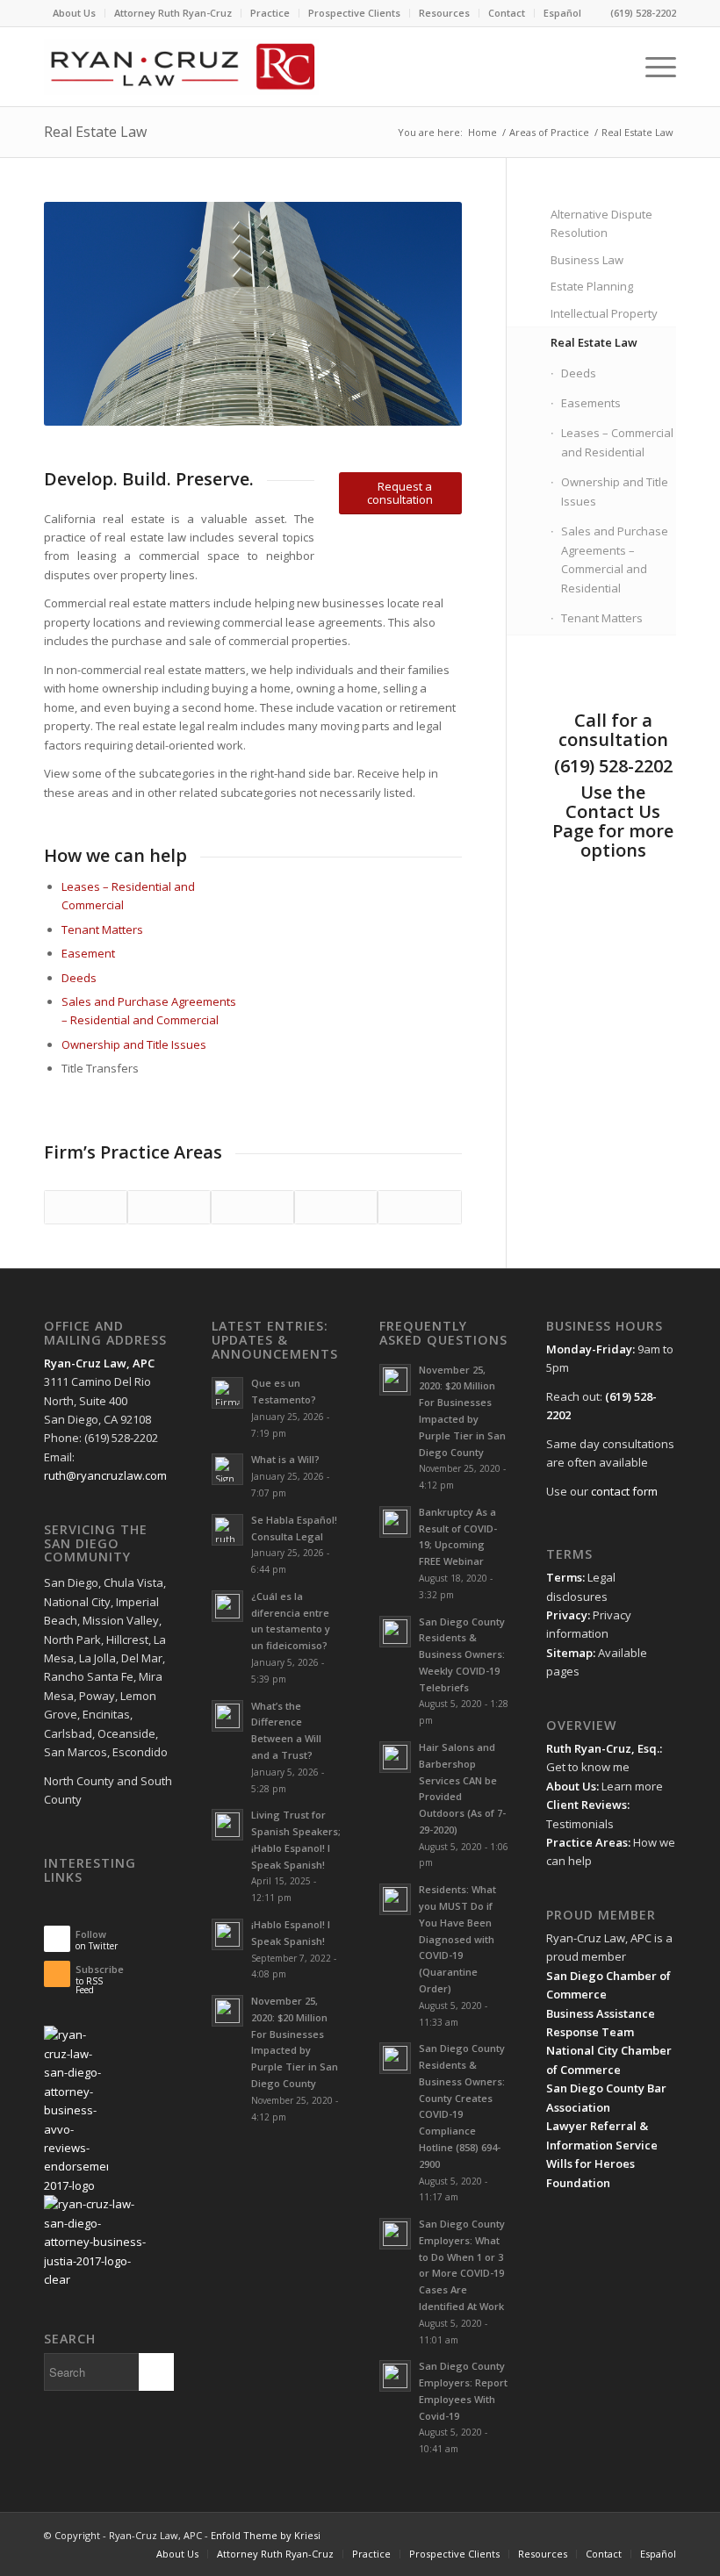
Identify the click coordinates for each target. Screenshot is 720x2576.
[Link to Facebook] (637, 2535)
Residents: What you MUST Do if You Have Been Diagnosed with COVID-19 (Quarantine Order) (457, 1939)
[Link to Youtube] (584, 2535)
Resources (444, 13)
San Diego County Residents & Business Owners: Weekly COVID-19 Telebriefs (462, 1654)
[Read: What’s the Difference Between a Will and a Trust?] (227, 1716)
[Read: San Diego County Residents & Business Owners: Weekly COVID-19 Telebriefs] (395, 1632)
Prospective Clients (354, 13)
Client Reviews (587, 1805)
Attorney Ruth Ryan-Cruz (173, 13)
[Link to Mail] (610, 2535)
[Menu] (652, 67)
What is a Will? (285, 1459)
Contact (507, 13)
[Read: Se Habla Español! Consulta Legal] (227, 1530)
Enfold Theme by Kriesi (266, 2535)
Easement (88, 953)
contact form (624, 1491)
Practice (270, 13)
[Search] (611, 67)
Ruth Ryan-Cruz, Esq (601, 1748)
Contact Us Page (606, 821)
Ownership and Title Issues (134, 1044)
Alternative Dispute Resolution (601, 223)
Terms (564, 1577)
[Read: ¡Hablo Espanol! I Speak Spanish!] (227, 1934)
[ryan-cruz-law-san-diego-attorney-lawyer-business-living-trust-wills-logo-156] (181, 67)
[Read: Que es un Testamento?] (227, 1393)
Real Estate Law (95, 132)
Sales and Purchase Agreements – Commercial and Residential (615, 559)
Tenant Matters (102, 929)
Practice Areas (587, 1842)
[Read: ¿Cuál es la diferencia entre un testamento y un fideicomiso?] (227, 1606)
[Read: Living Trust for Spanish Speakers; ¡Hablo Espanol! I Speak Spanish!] (227, 1825)
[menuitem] (75, 13)
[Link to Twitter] (531, 2535)
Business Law (587, 260)
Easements (591, 403)
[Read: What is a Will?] (227, 1469)
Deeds (79, 978)
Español (562, 13)
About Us (74, 13)
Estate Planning (592, 286)
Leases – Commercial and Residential (617, 442)
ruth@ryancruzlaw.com (105, 1475)
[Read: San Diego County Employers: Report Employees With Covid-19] (395, 2376)
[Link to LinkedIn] (558, 2535)
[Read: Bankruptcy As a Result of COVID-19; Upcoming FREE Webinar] (395, 1522)
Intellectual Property (604, 313)
